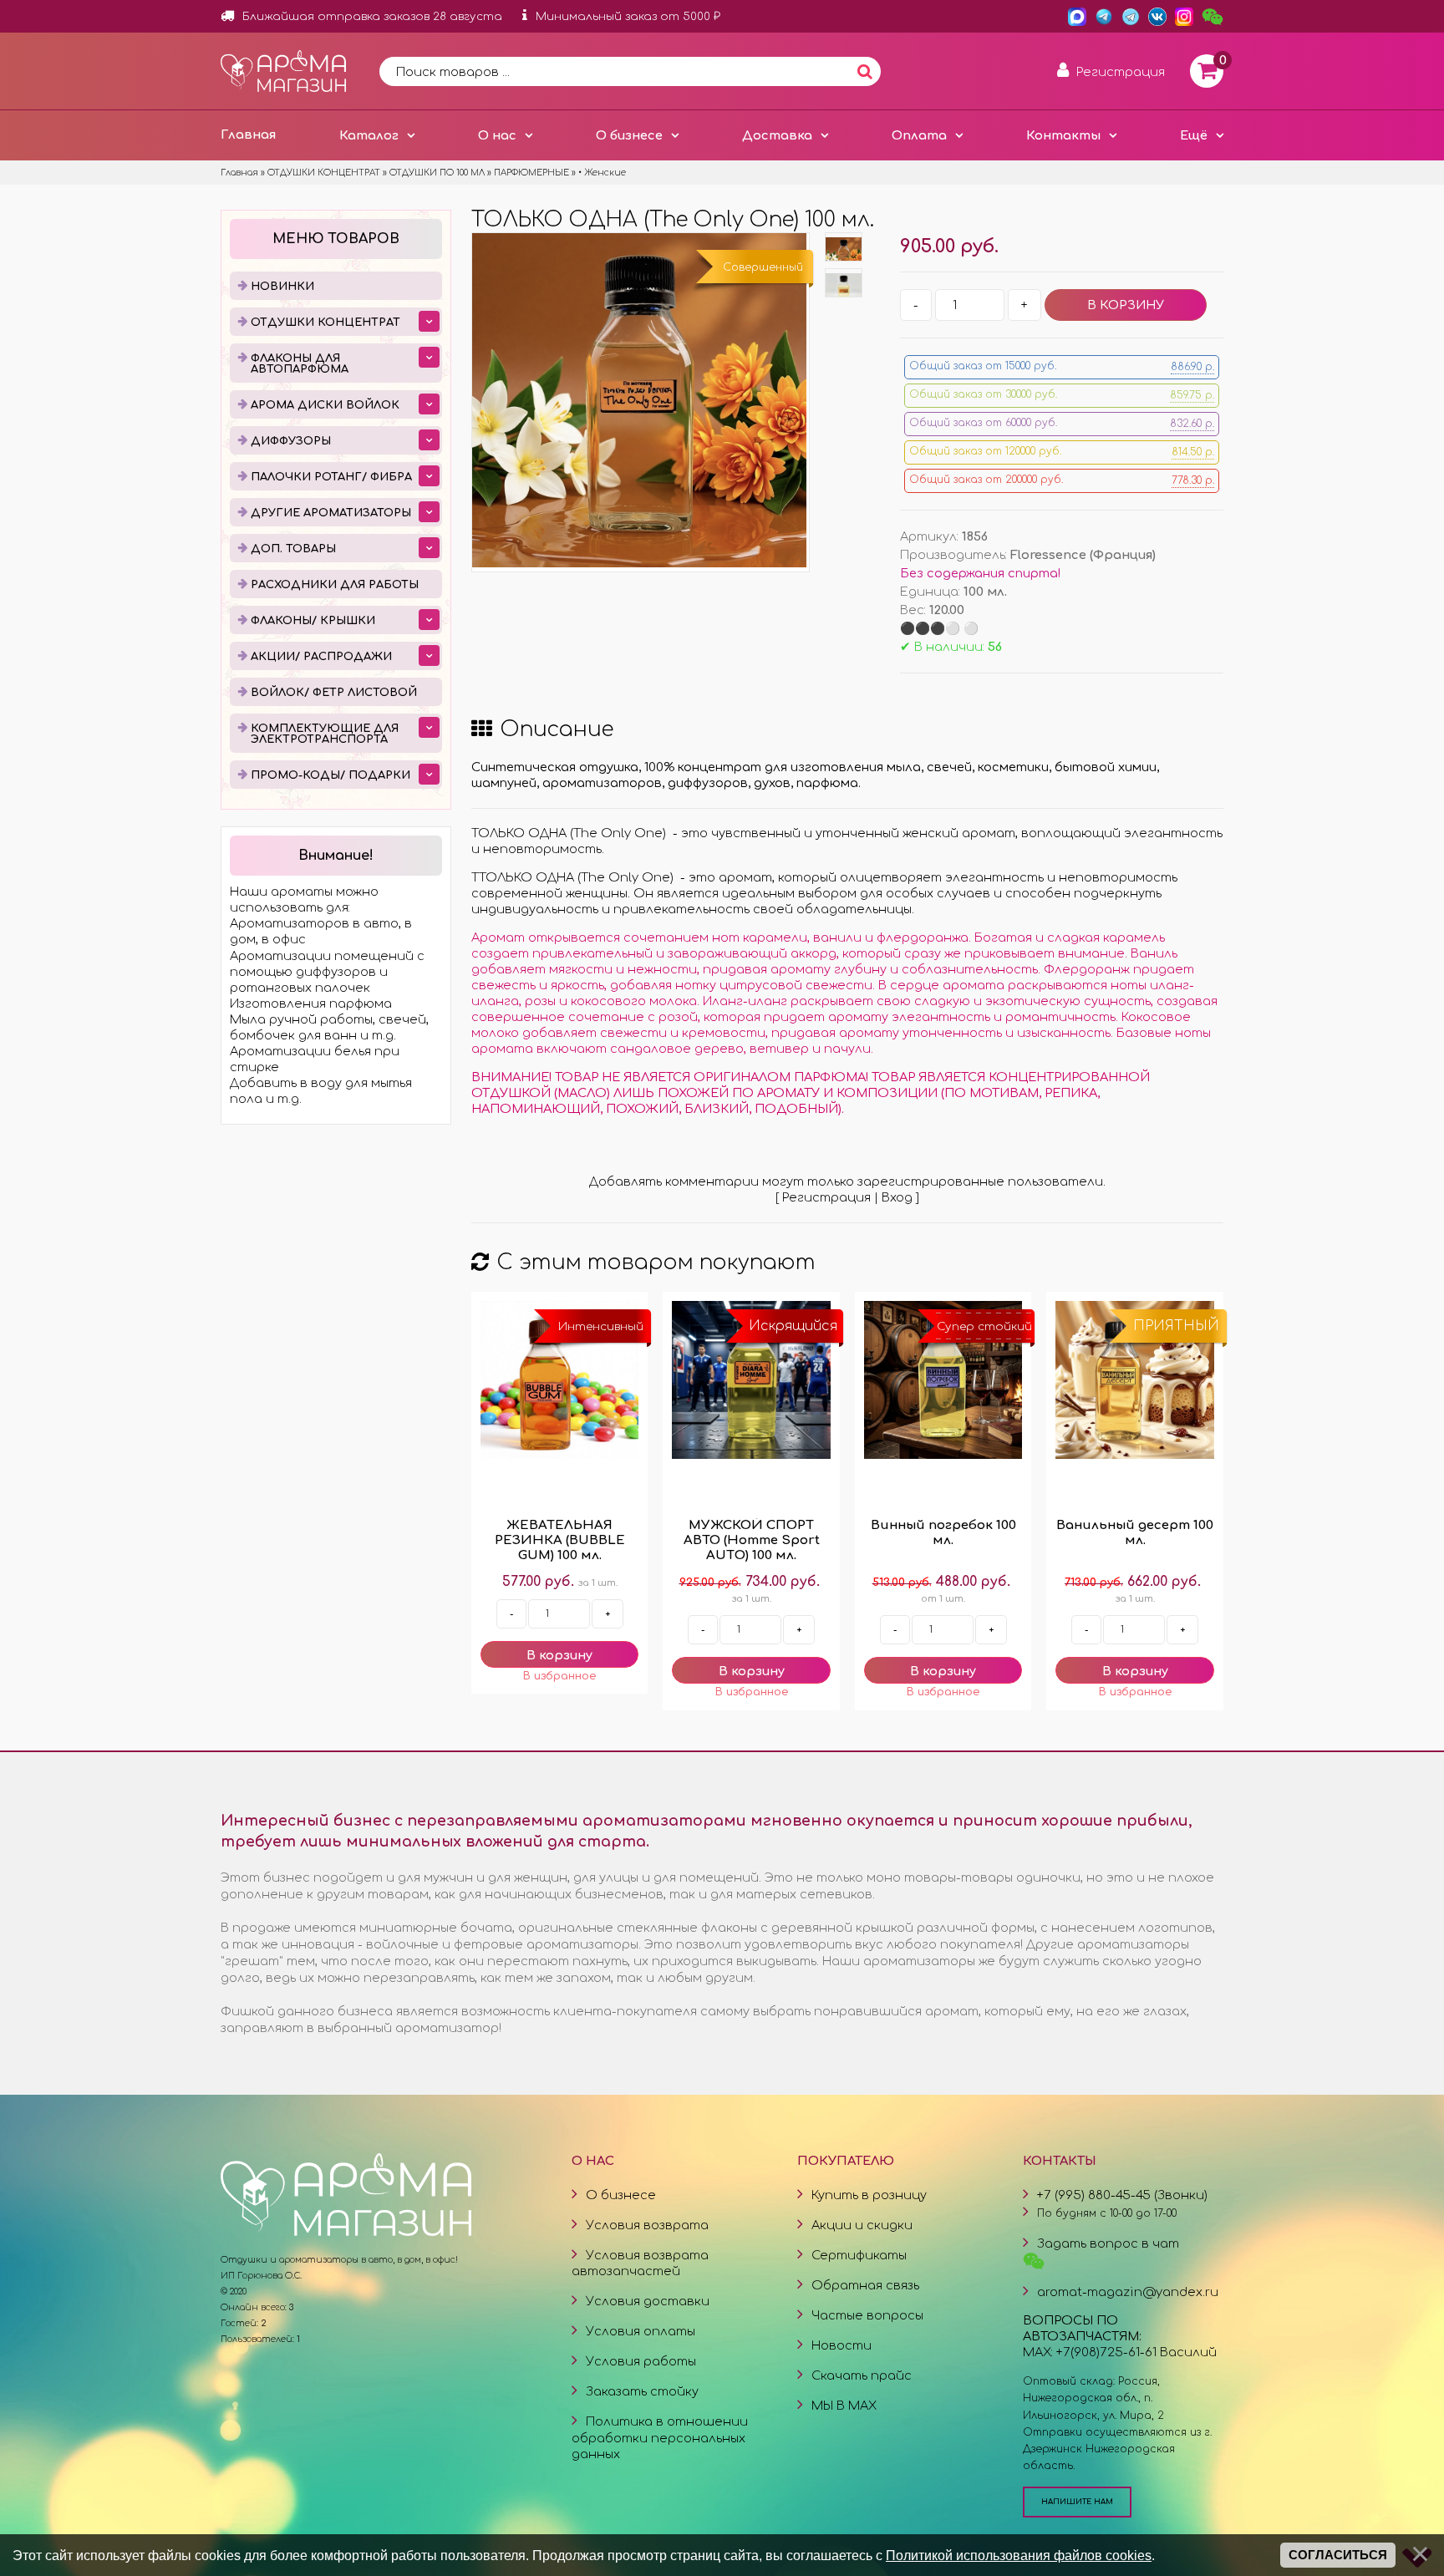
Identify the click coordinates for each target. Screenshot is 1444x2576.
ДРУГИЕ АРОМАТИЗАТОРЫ (331, 513)
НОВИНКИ (282, 287)
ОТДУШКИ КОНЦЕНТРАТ (325, 323)
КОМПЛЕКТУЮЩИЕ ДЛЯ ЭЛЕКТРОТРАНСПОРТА (325, 734)
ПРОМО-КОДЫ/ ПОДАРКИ (330, 775)
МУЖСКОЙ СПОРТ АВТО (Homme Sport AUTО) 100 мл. (752, 1540)
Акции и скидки (862, 2225)
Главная (248, 135)
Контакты (1063, 135)
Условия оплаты (641, 2331)
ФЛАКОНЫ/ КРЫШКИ (313, 621)
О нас (497, 135)
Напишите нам (1077, 2502)
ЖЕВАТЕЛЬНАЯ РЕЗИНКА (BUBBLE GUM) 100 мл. (560, 1540)
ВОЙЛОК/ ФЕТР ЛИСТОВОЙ (334, 693)
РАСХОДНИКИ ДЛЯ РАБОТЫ (335, 585)
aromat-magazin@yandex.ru (1128, 2292)
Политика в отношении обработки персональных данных (660, 2437)
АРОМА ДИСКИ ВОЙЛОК (325, 405)
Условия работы (641, 2361)
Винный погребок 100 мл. (943, 1533)
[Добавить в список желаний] (559, 1676)
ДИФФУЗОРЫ (291, 441)
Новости (841, 2345)
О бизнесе (629, 135)
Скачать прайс (862, 2375)
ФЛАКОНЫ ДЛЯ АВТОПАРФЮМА (300, 364)
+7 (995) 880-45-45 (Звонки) (1122, 2195)
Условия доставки (648, 2301)
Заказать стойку (642, 2391)
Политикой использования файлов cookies (1019, 2555)
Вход (897, 1197)
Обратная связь (865, 2285)
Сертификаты (859, 2255)
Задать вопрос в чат (1108, 2243)
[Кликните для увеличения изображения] (639, 400)
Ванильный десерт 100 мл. (1135, 1533)
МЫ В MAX (844, 2406)
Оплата (919, 135)
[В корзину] (559, 1654)
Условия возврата (647, 2225)
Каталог (369, 135)
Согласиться (1338, 2555)
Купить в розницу (869, 2195)
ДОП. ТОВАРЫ (293, 549)
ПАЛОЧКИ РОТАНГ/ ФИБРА (331, 477)
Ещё (1194, 135)
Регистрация (826, 1197)
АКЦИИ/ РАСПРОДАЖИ (321, 657)
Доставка (777, 135)
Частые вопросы (867, 2315)
